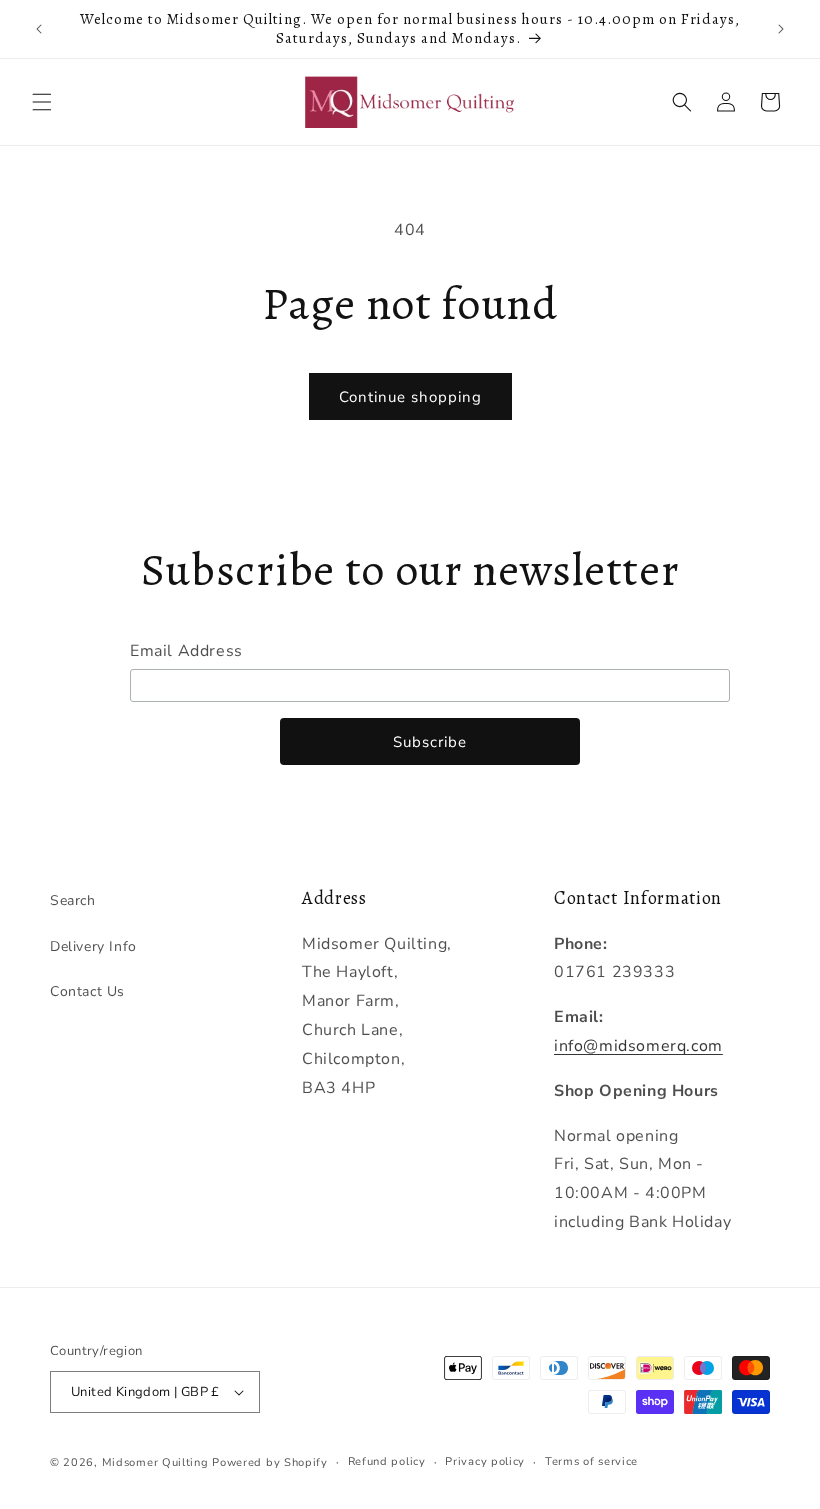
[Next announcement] (781, 29)
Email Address (186, 651)
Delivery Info (93, 946)
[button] (42, 102)
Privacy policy (485, 1461)
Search (73, 900)
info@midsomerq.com (638, 1046)
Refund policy (387, 1461)
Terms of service (591, 1461)
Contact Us (87, 991)
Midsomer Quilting (155, 1462)
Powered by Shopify (270, 1462)
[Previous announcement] (39, 29)
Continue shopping (410, 397)
